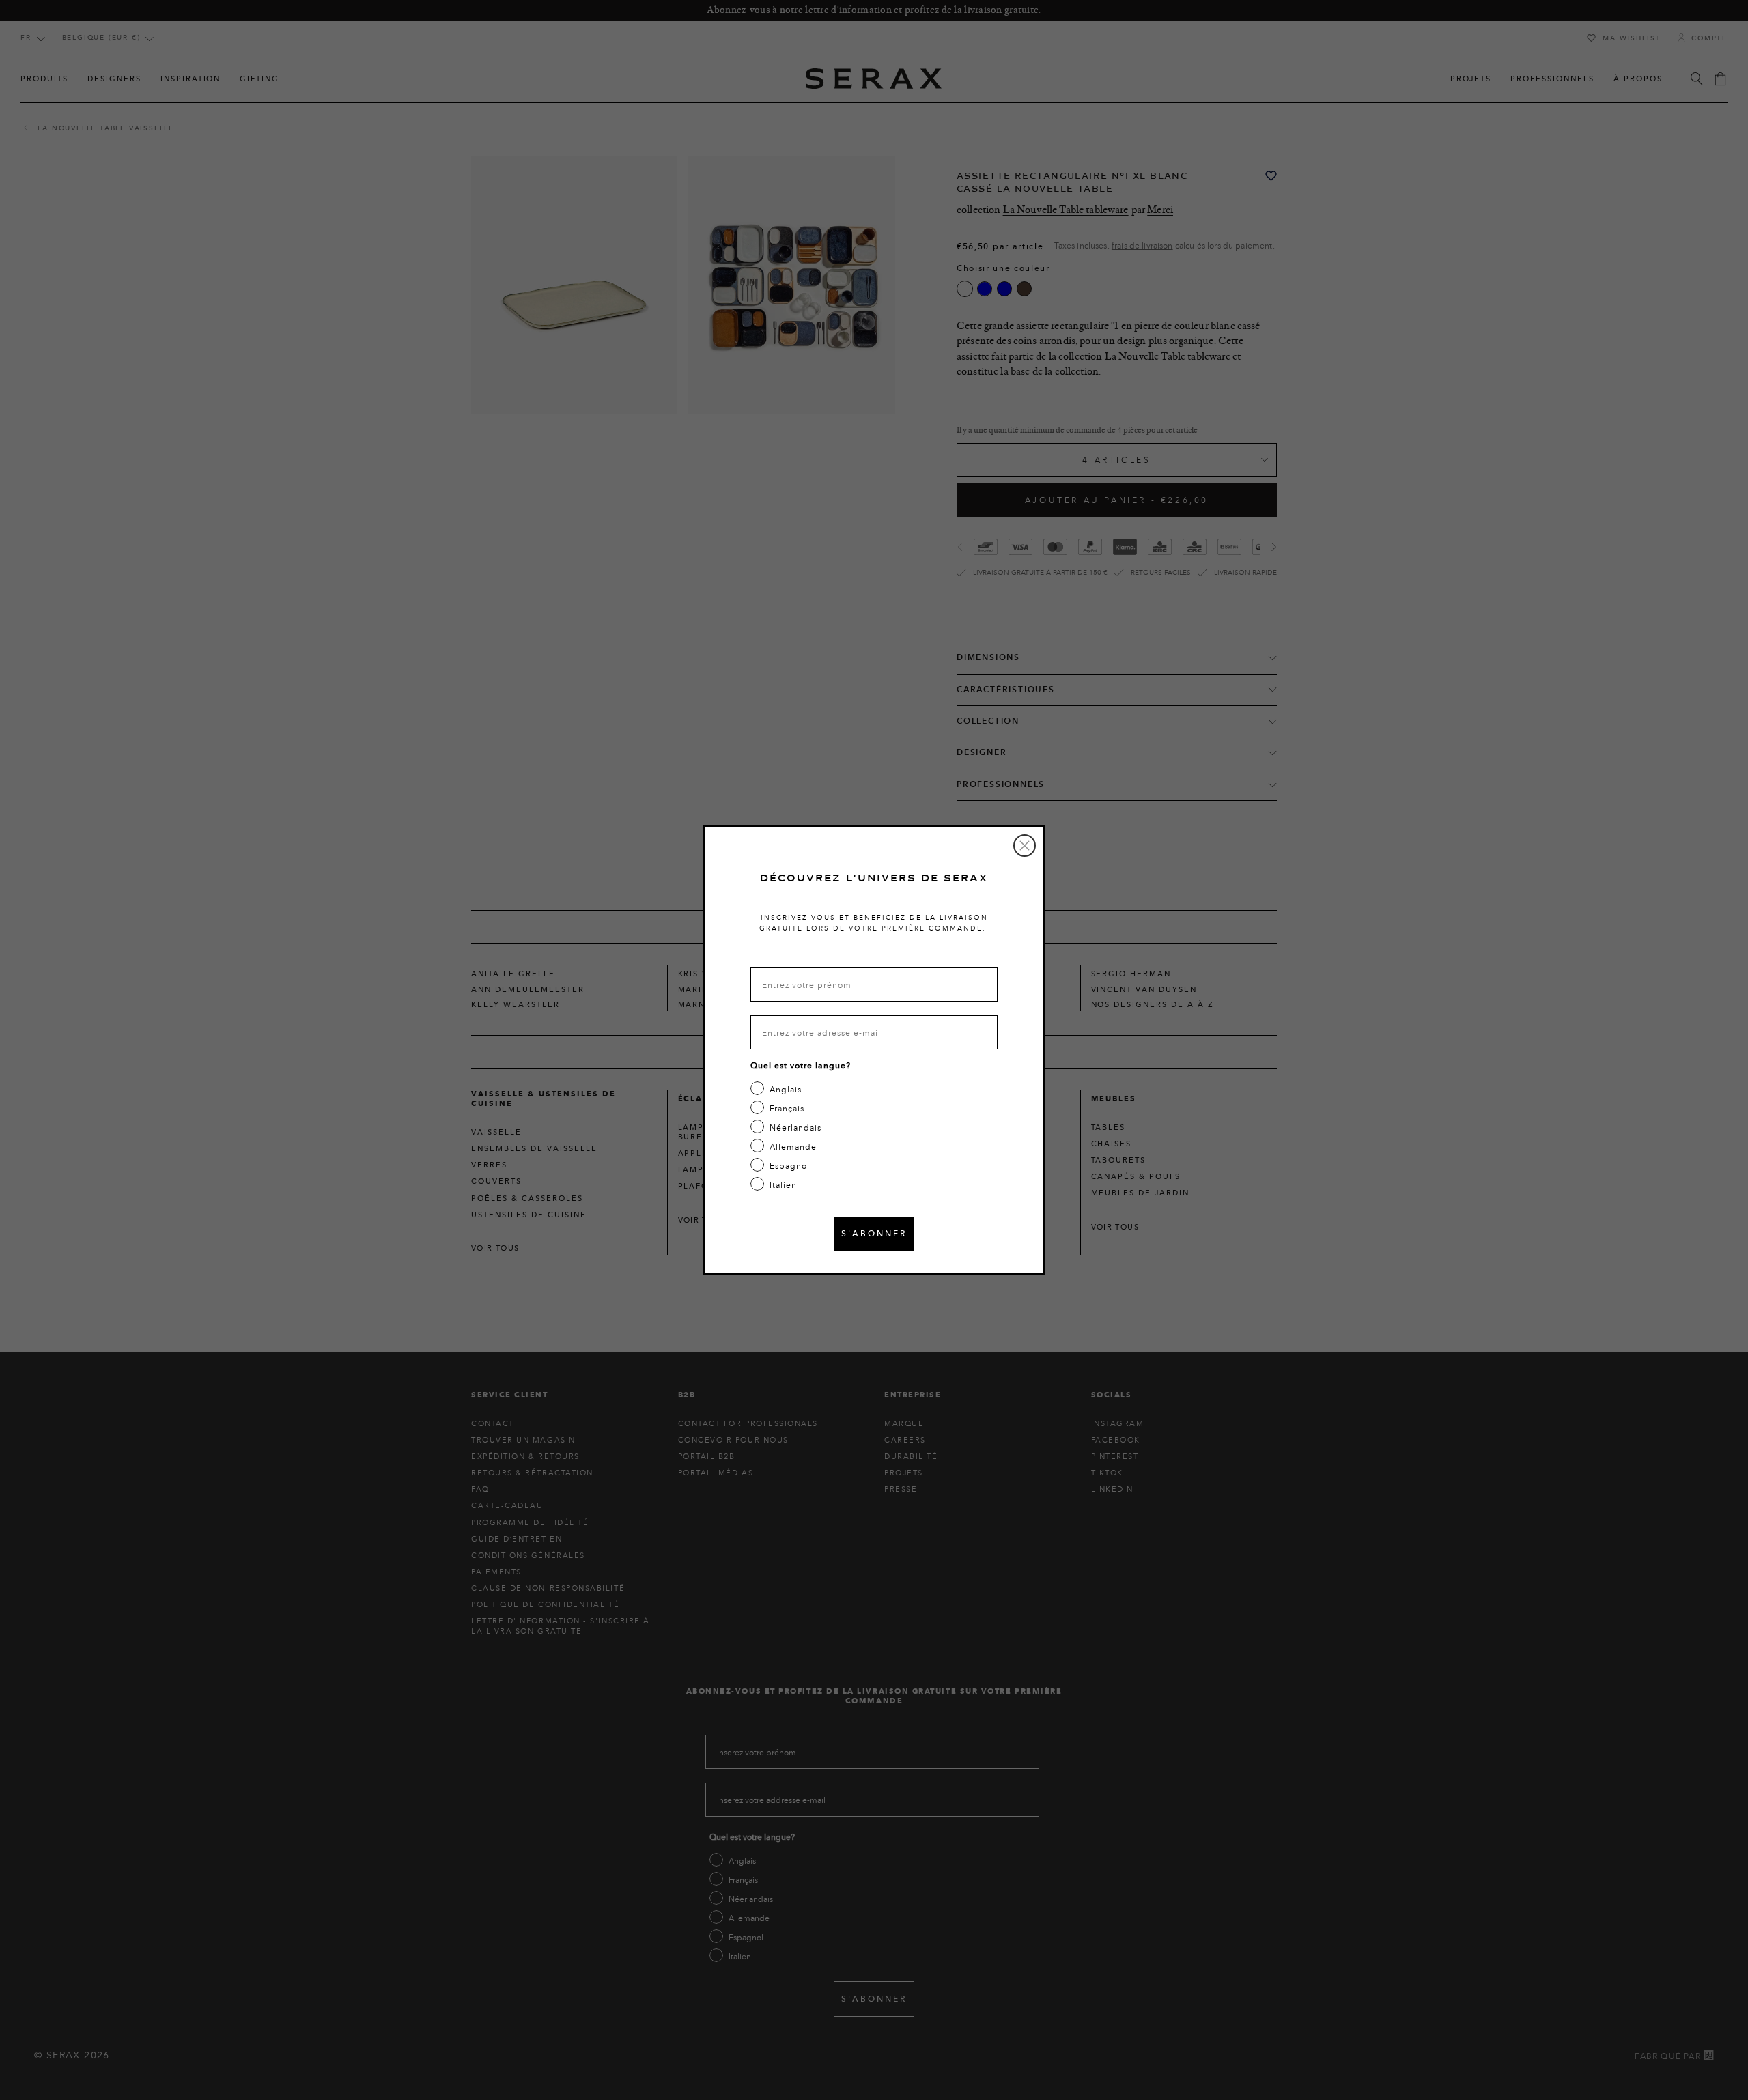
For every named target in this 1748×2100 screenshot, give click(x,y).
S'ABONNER (874, 1233)
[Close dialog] (1025, 846)
